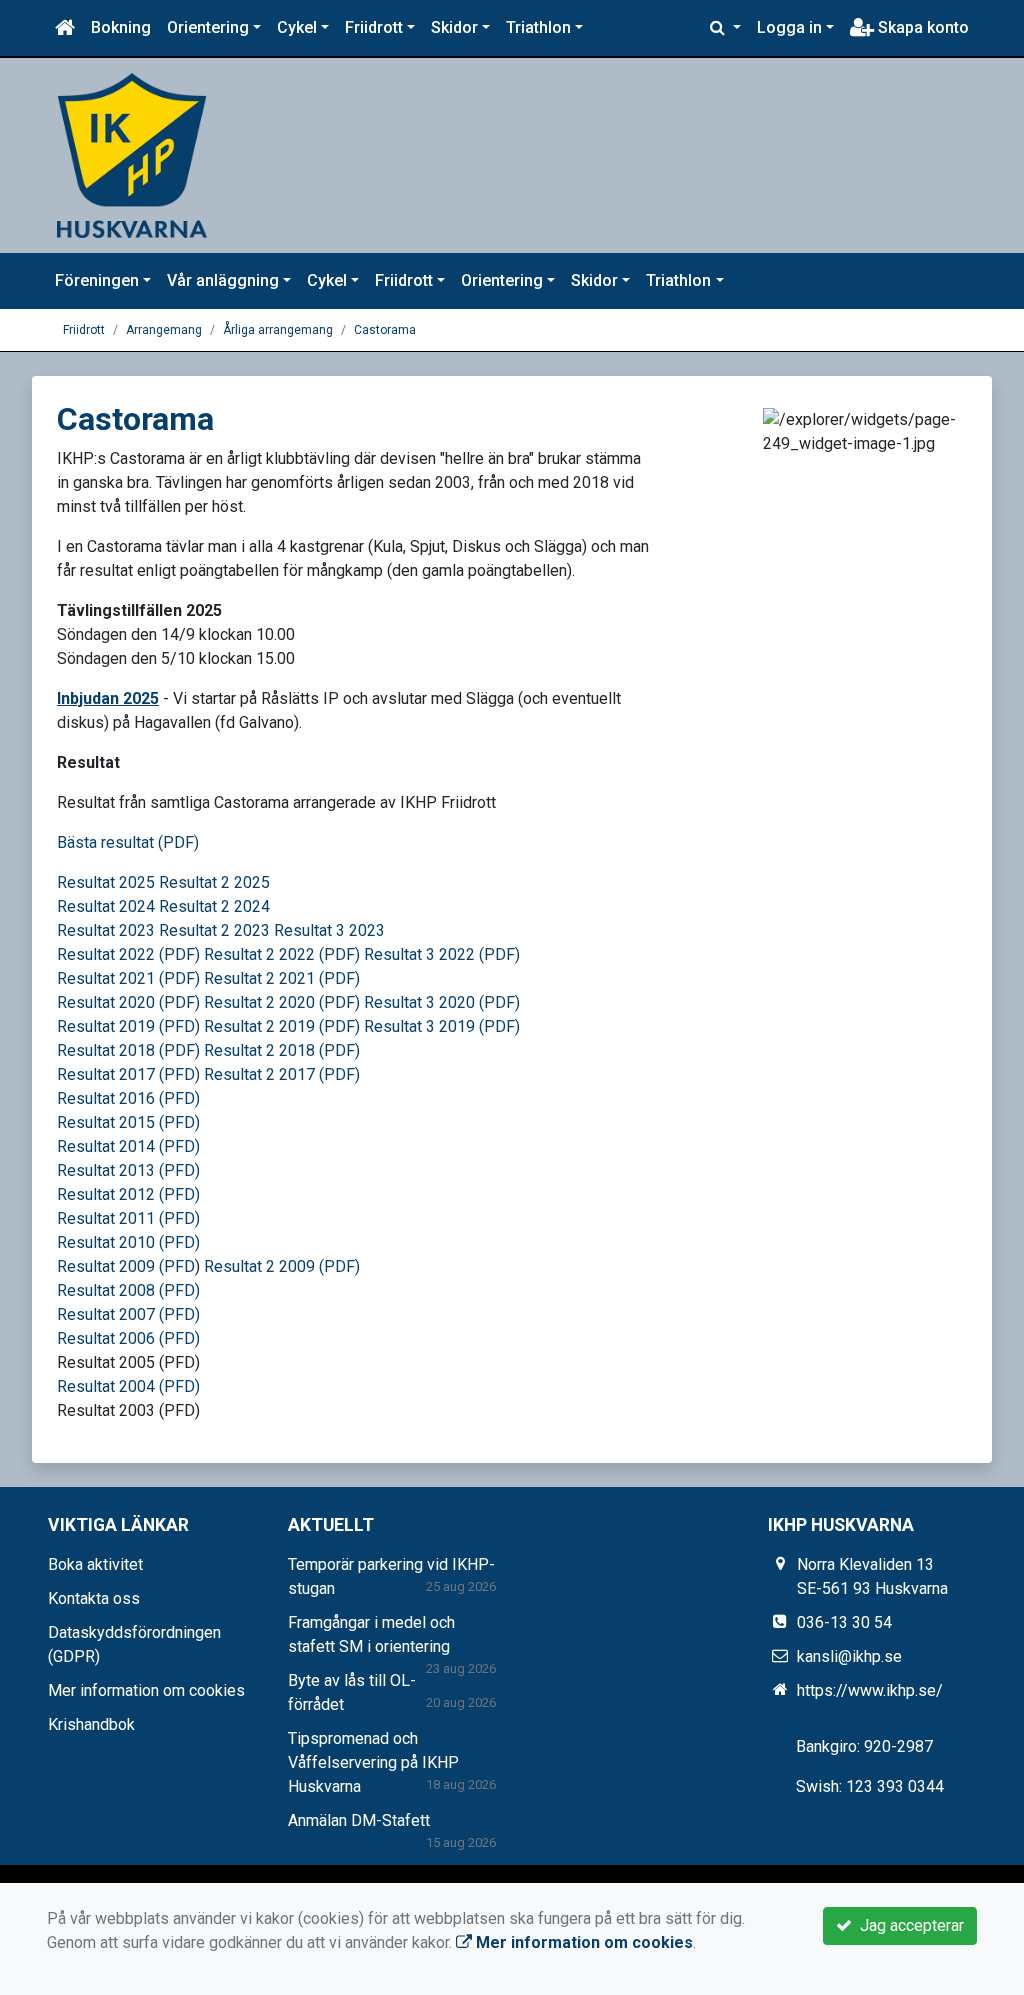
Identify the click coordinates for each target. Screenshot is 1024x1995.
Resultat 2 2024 (214, 906)
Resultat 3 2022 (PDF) (442, 954)
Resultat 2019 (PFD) (128, 1026)
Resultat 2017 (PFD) (128, 1074)
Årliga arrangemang (278, 330)
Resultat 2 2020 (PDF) (284, 1002)
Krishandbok (91, 1724)
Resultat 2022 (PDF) (130, 954)
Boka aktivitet (95, 1564)
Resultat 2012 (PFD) (128, 1194)
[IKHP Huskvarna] (132, 154)
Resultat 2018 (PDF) (128, 1050)
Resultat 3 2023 (331, 930)
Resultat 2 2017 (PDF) (282, 1074)
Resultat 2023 (106, 930)
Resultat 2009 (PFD (126, 1266)
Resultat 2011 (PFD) (128, 1218)
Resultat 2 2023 (214, 930)
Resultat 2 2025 (214, 882)
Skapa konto (921, 27)
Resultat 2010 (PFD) (128, 1242)
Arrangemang (164, 330)
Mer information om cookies (146, 1690)
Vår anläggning (223, 280)
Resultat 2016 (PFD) (128, 1098)
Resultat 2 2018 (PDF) (282, 1050)
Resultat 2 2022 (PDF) (282, 954)
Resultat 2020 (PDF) (128, 1002)
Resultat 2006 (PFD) (128, 1338)
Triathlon (538, 27)
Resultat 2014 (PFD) (128, 1146)
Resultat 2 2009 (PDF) (282, 1266)
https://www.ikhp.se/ (870, 1690)
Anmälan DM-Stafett (359, 1820)
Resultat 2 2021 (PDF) (282, 978)
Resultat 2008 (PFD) (128, 1290)
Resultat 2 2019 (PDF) (284, 1026)
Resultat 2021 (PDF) (128, 978)
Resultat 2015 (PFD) (128, 1122)
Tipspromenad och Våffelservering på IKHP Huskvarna (373, 1762)
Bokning (121, 27)
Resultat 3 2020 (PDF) (442, 1002)
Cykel (297, 27)
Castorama (385, 330)
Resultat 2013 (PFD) (128, 1170)
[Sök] (725, 28)
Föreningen (97, 280)
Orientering (208, 27)
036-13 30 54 (844, 1622)
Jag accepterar (908, 1925)
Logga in (789, 27)
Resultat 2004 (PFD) (128, 1386)
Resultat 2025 (106, 882)
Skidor (454, 27)
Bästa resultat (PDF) (128, 842)
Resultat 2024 (108, 906)
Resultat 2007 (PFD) (128, 1314)
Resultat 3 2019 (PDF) (442, 1026)
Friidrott (374, 27)
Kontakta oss (94, 1598)
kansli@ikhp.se (849, 1656)
